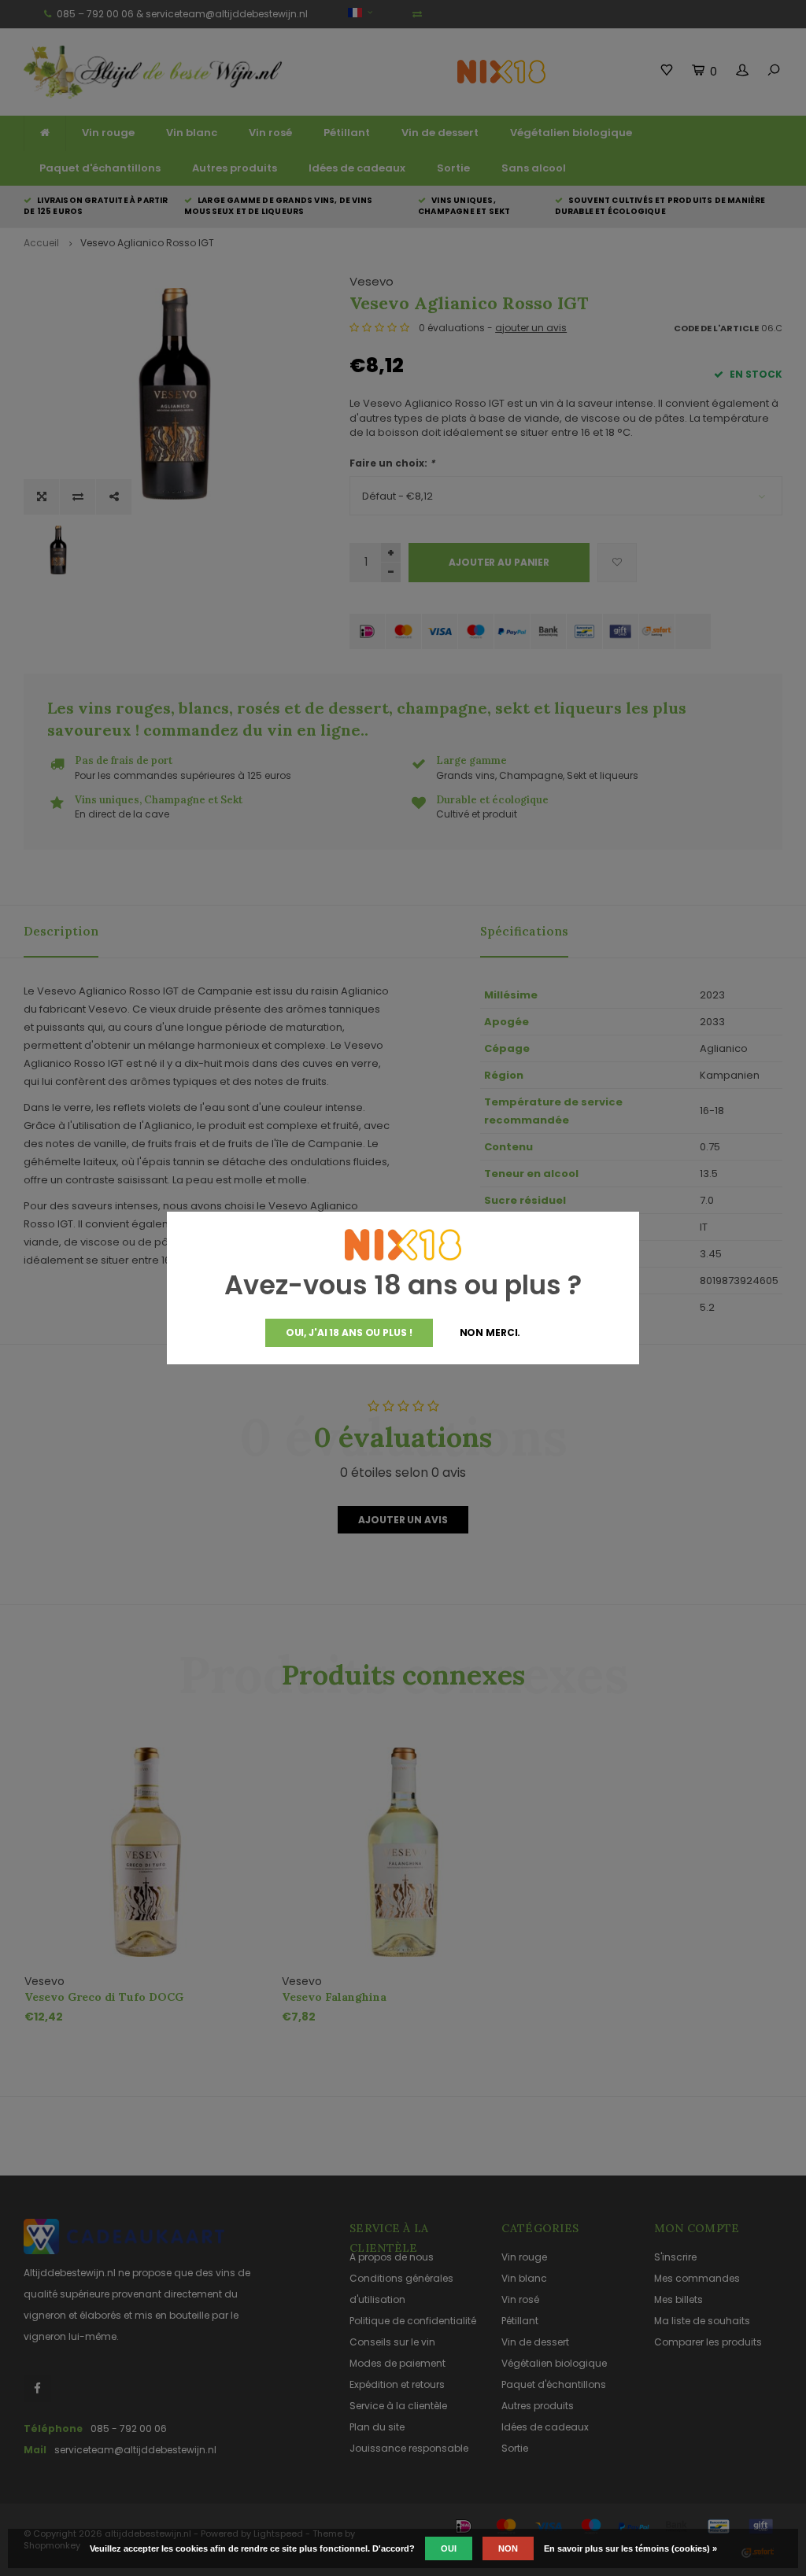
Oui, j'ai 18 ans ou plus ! (349, 1332)
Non (508, 2548)
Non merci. (490, 1332)
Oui (449, 2548)
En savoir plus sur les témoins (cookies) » (630, 2548)
